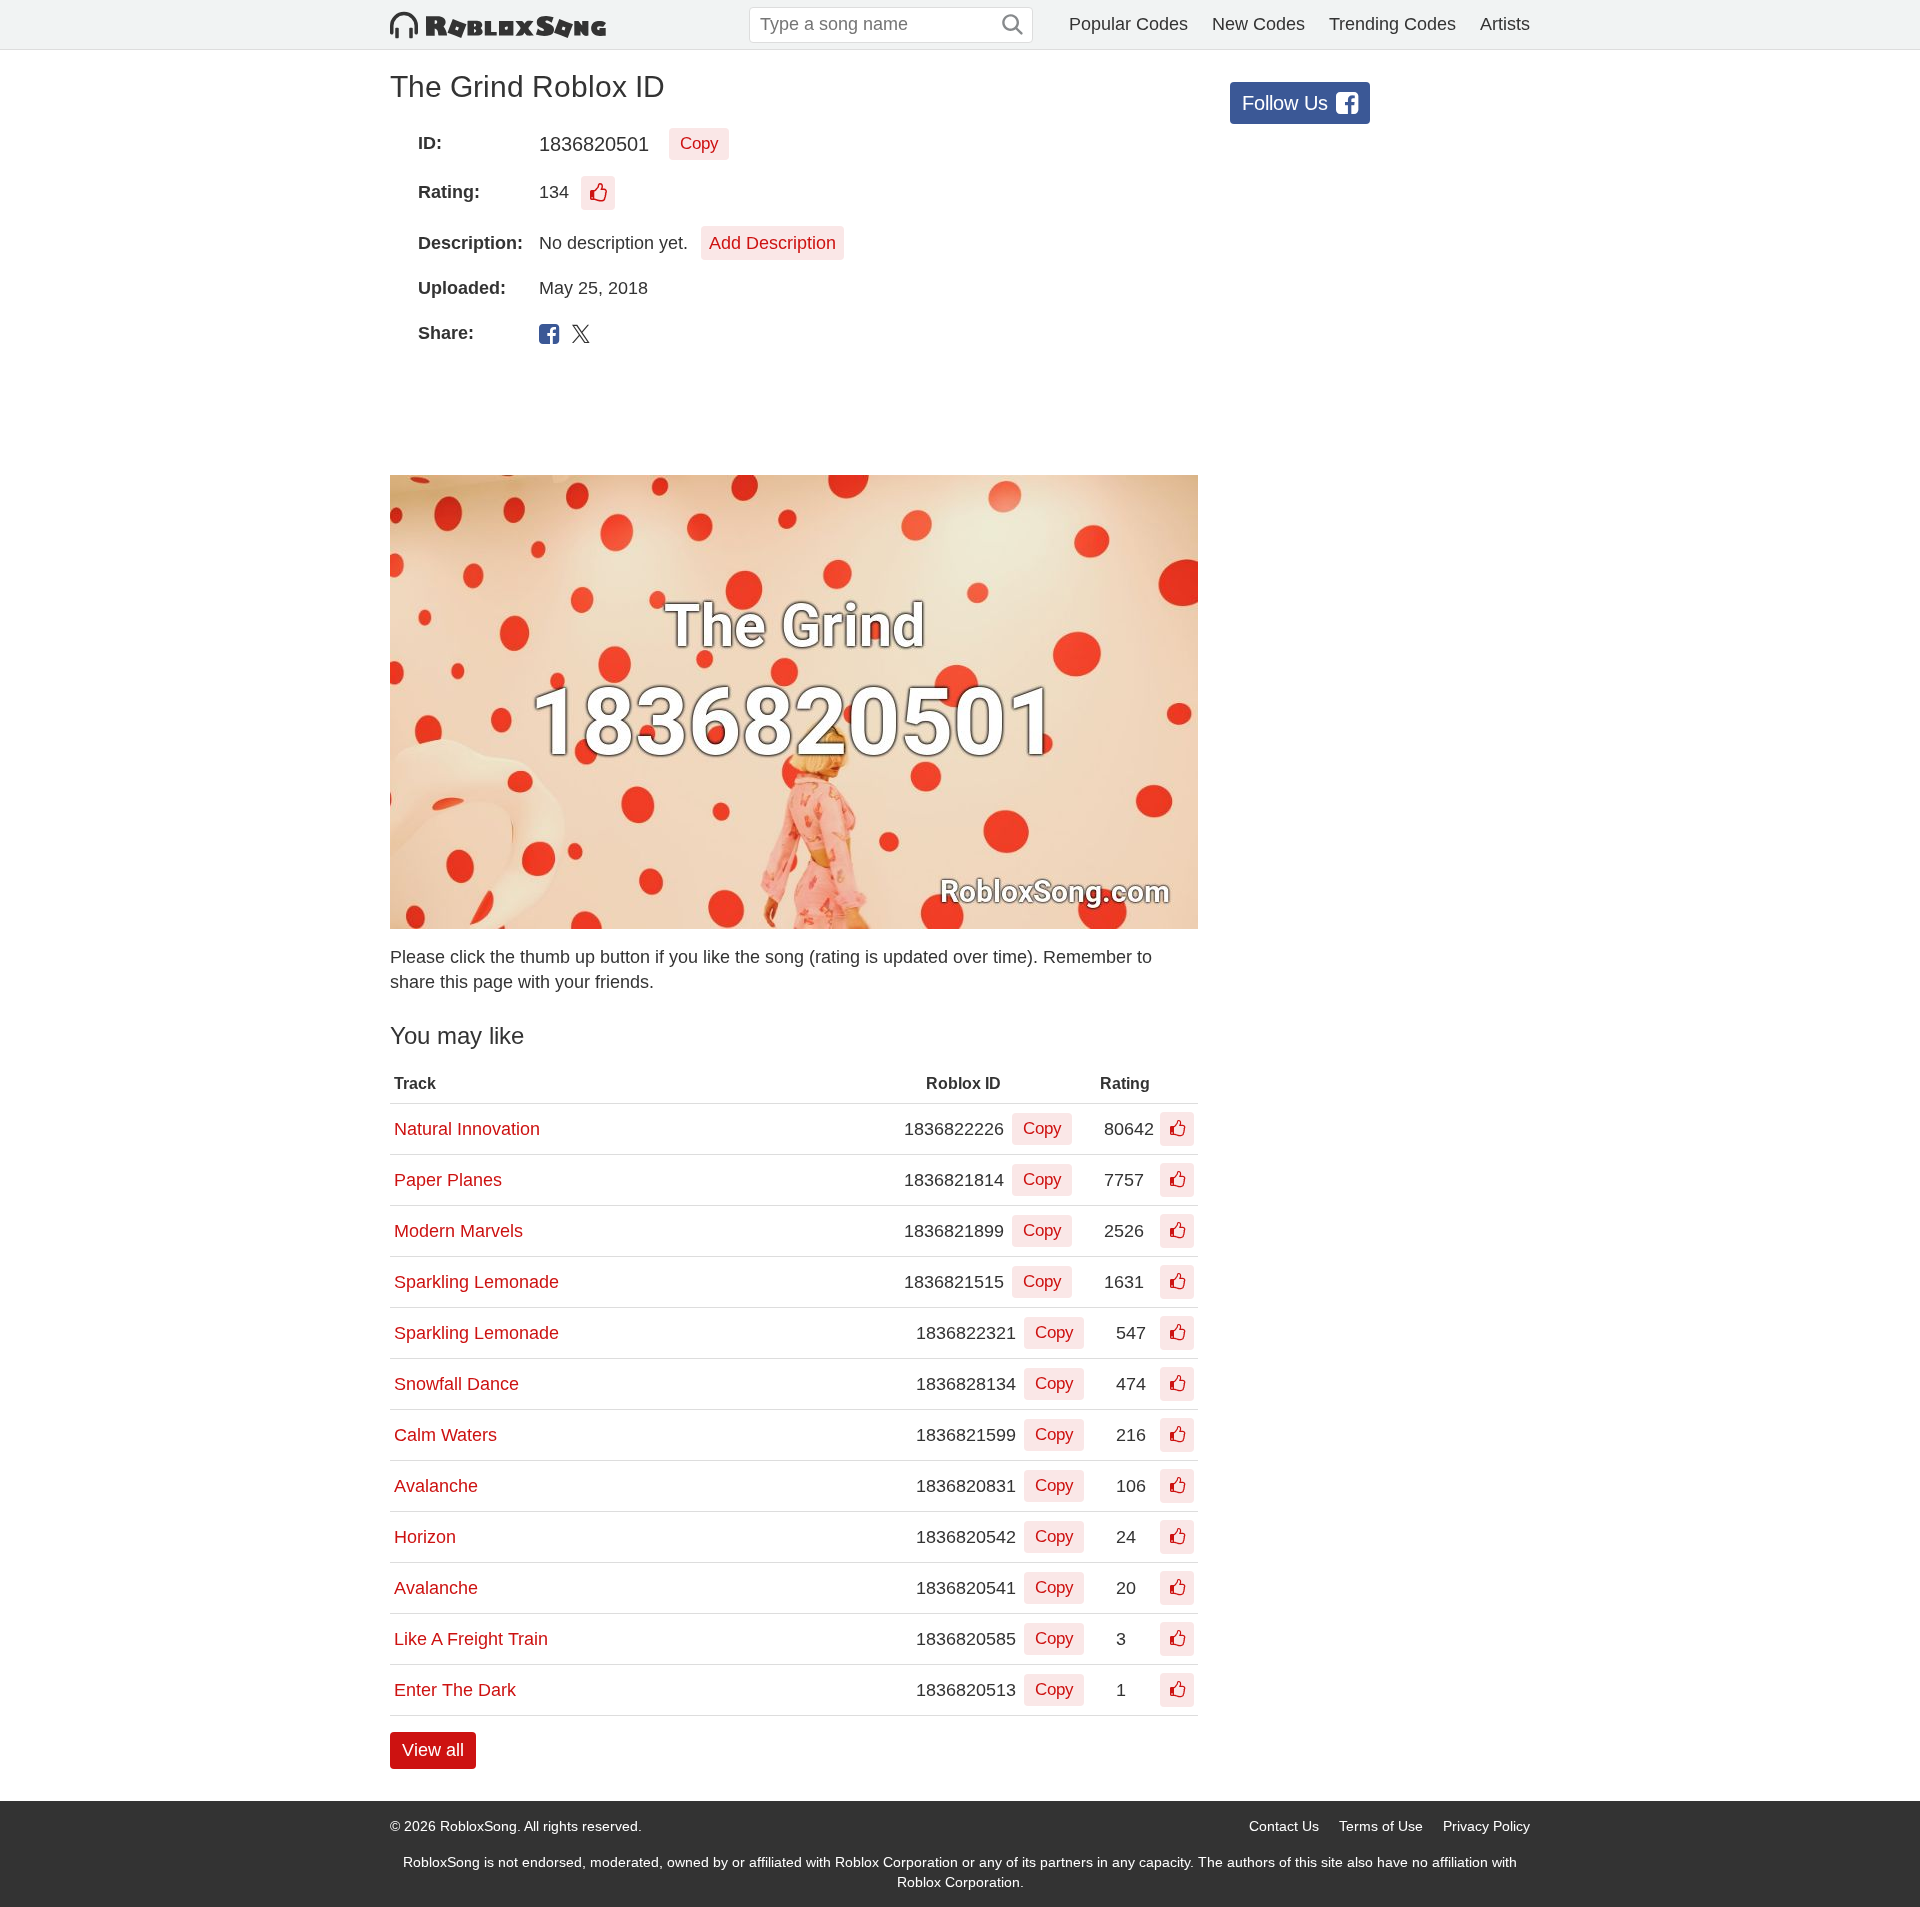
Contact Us (1284, 1826)
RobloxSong (478, 1826)
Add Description (772, 243)
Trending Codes (1392, 24)
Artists (1505, 24)
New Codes (1258, 24)
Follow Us (1285, 103)
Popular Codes (1128, 24)
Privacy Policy (1486, 1826)
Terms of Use (1381, 1826)
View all (433, 1750)
